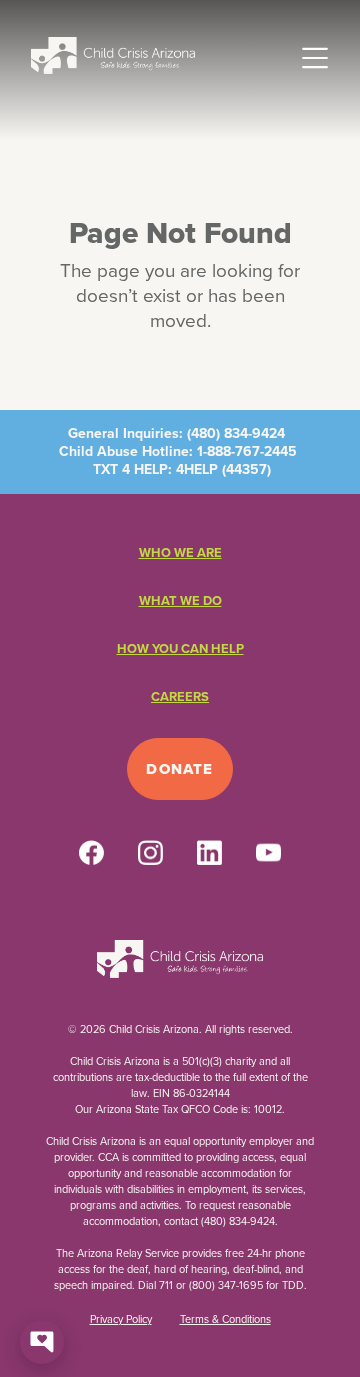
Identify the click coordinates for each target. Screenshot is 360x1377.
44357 (246, 469)
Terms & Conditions (225, 1319)
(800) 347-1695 (226, 1285)
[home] (113, 54)
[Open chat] (42, 1342)
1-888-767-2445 (247, 451)
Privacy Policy (121, 1319)
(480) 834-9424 (236, 433)
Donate (179, 769)
